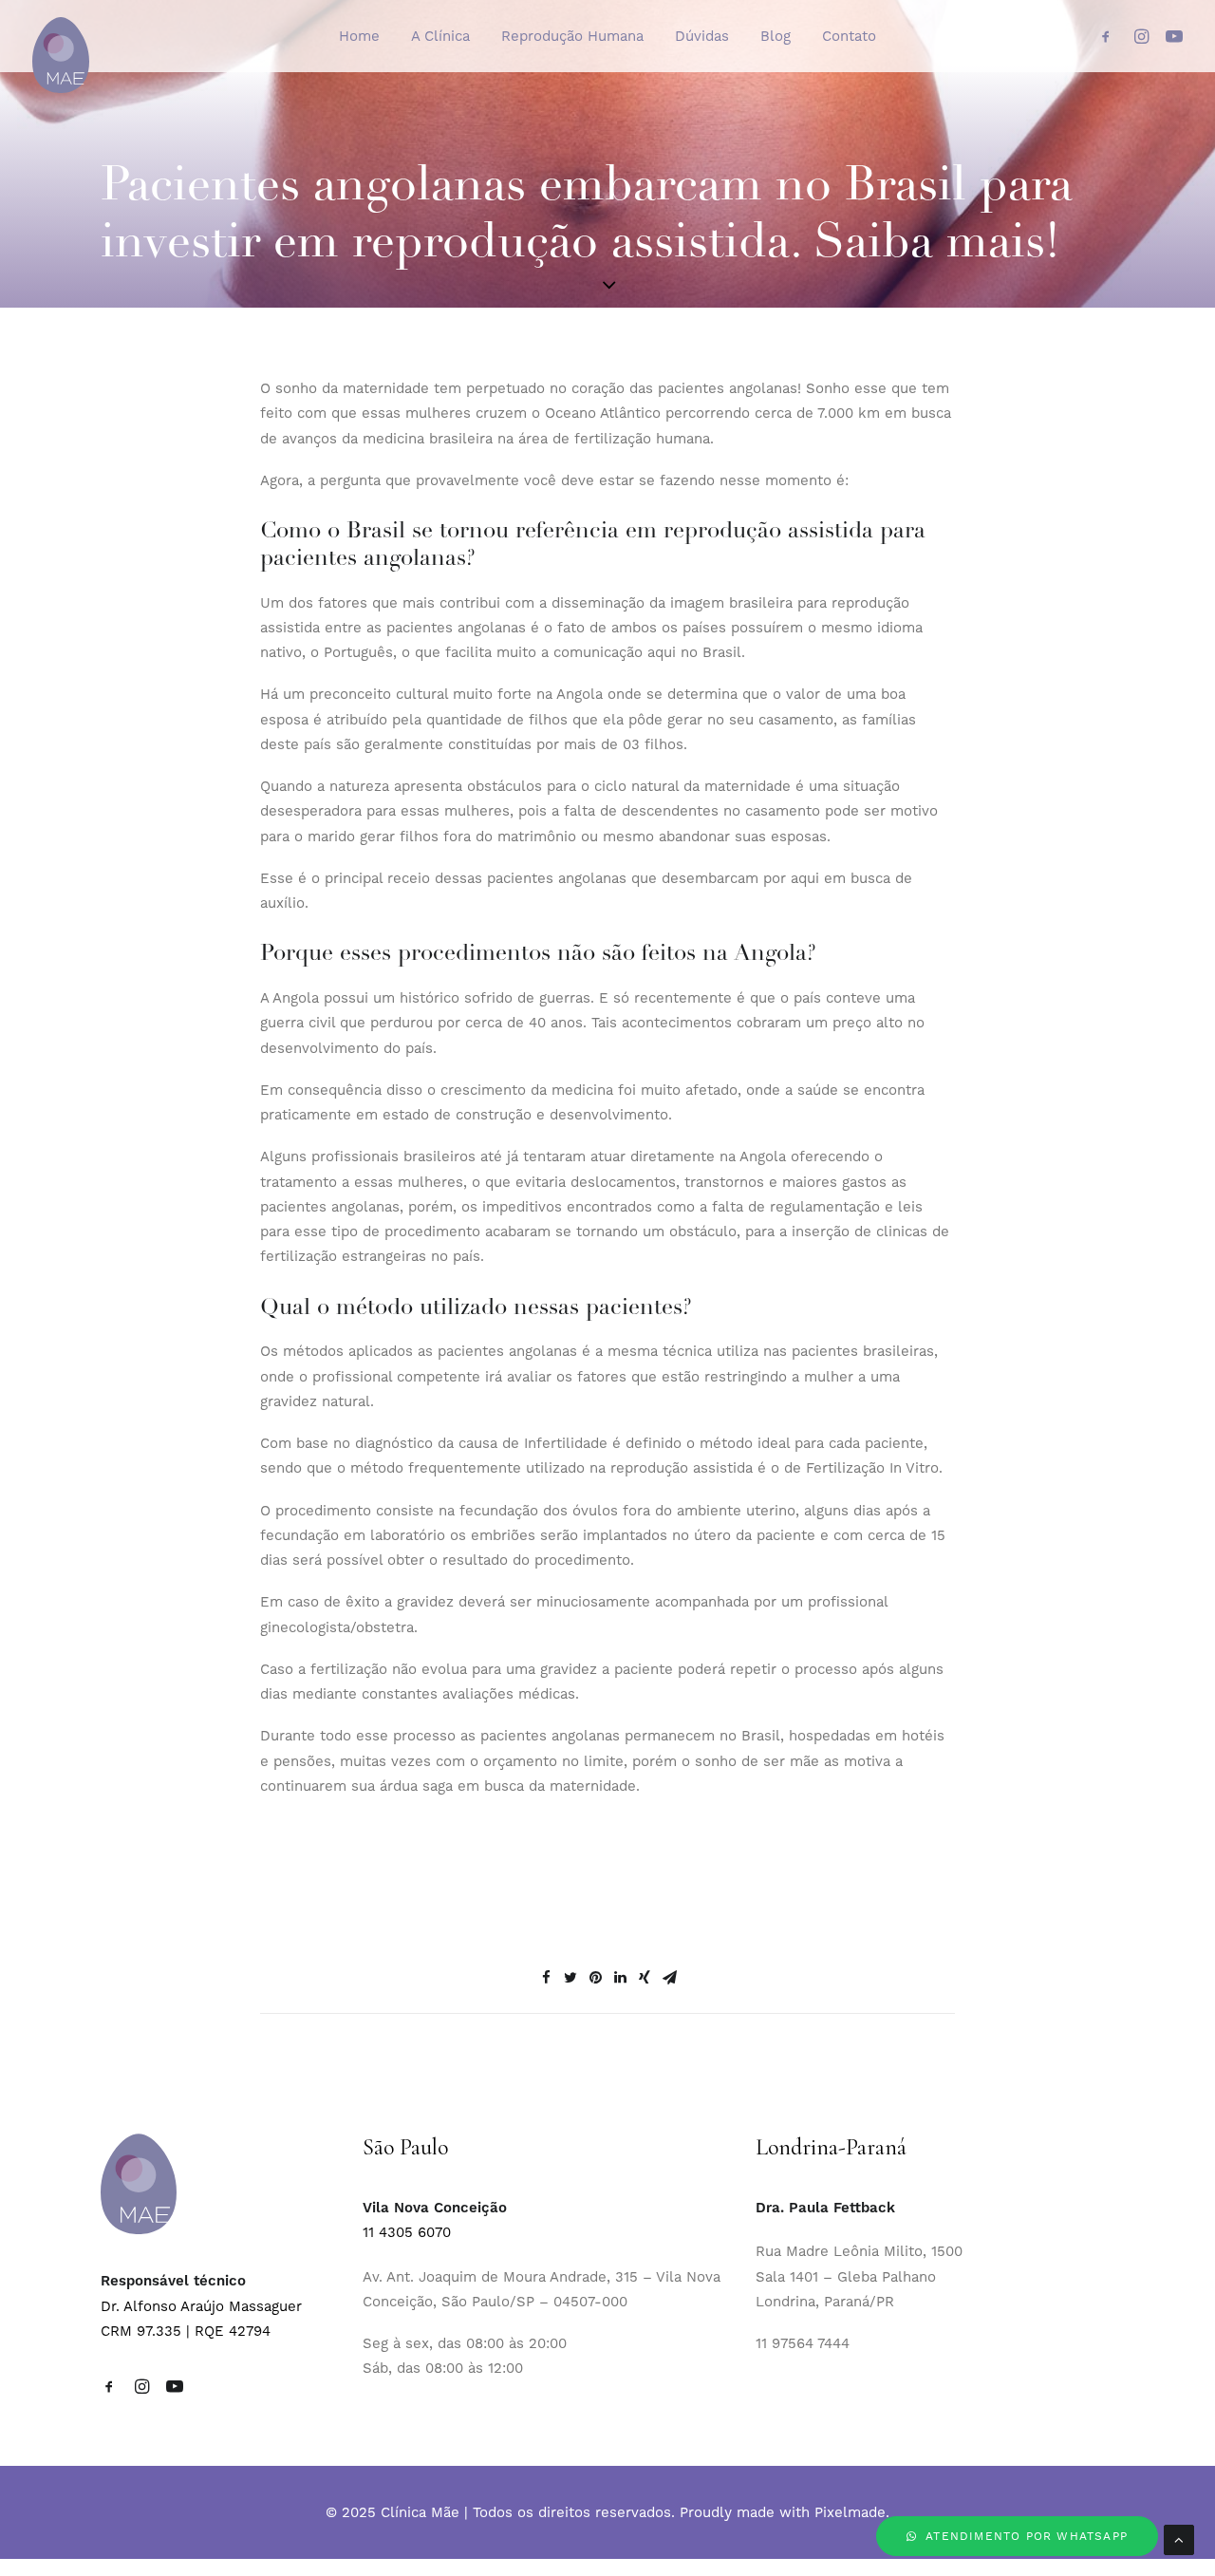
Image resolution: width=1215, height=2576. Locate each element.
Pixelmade (850, 2512)
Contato (849, 36)
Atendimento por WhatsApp (1027, 2536)
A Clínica (440, 36)
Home (359, 36)
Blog (776, 36)
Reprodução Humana (572, 36)
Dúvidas (702, 36)
